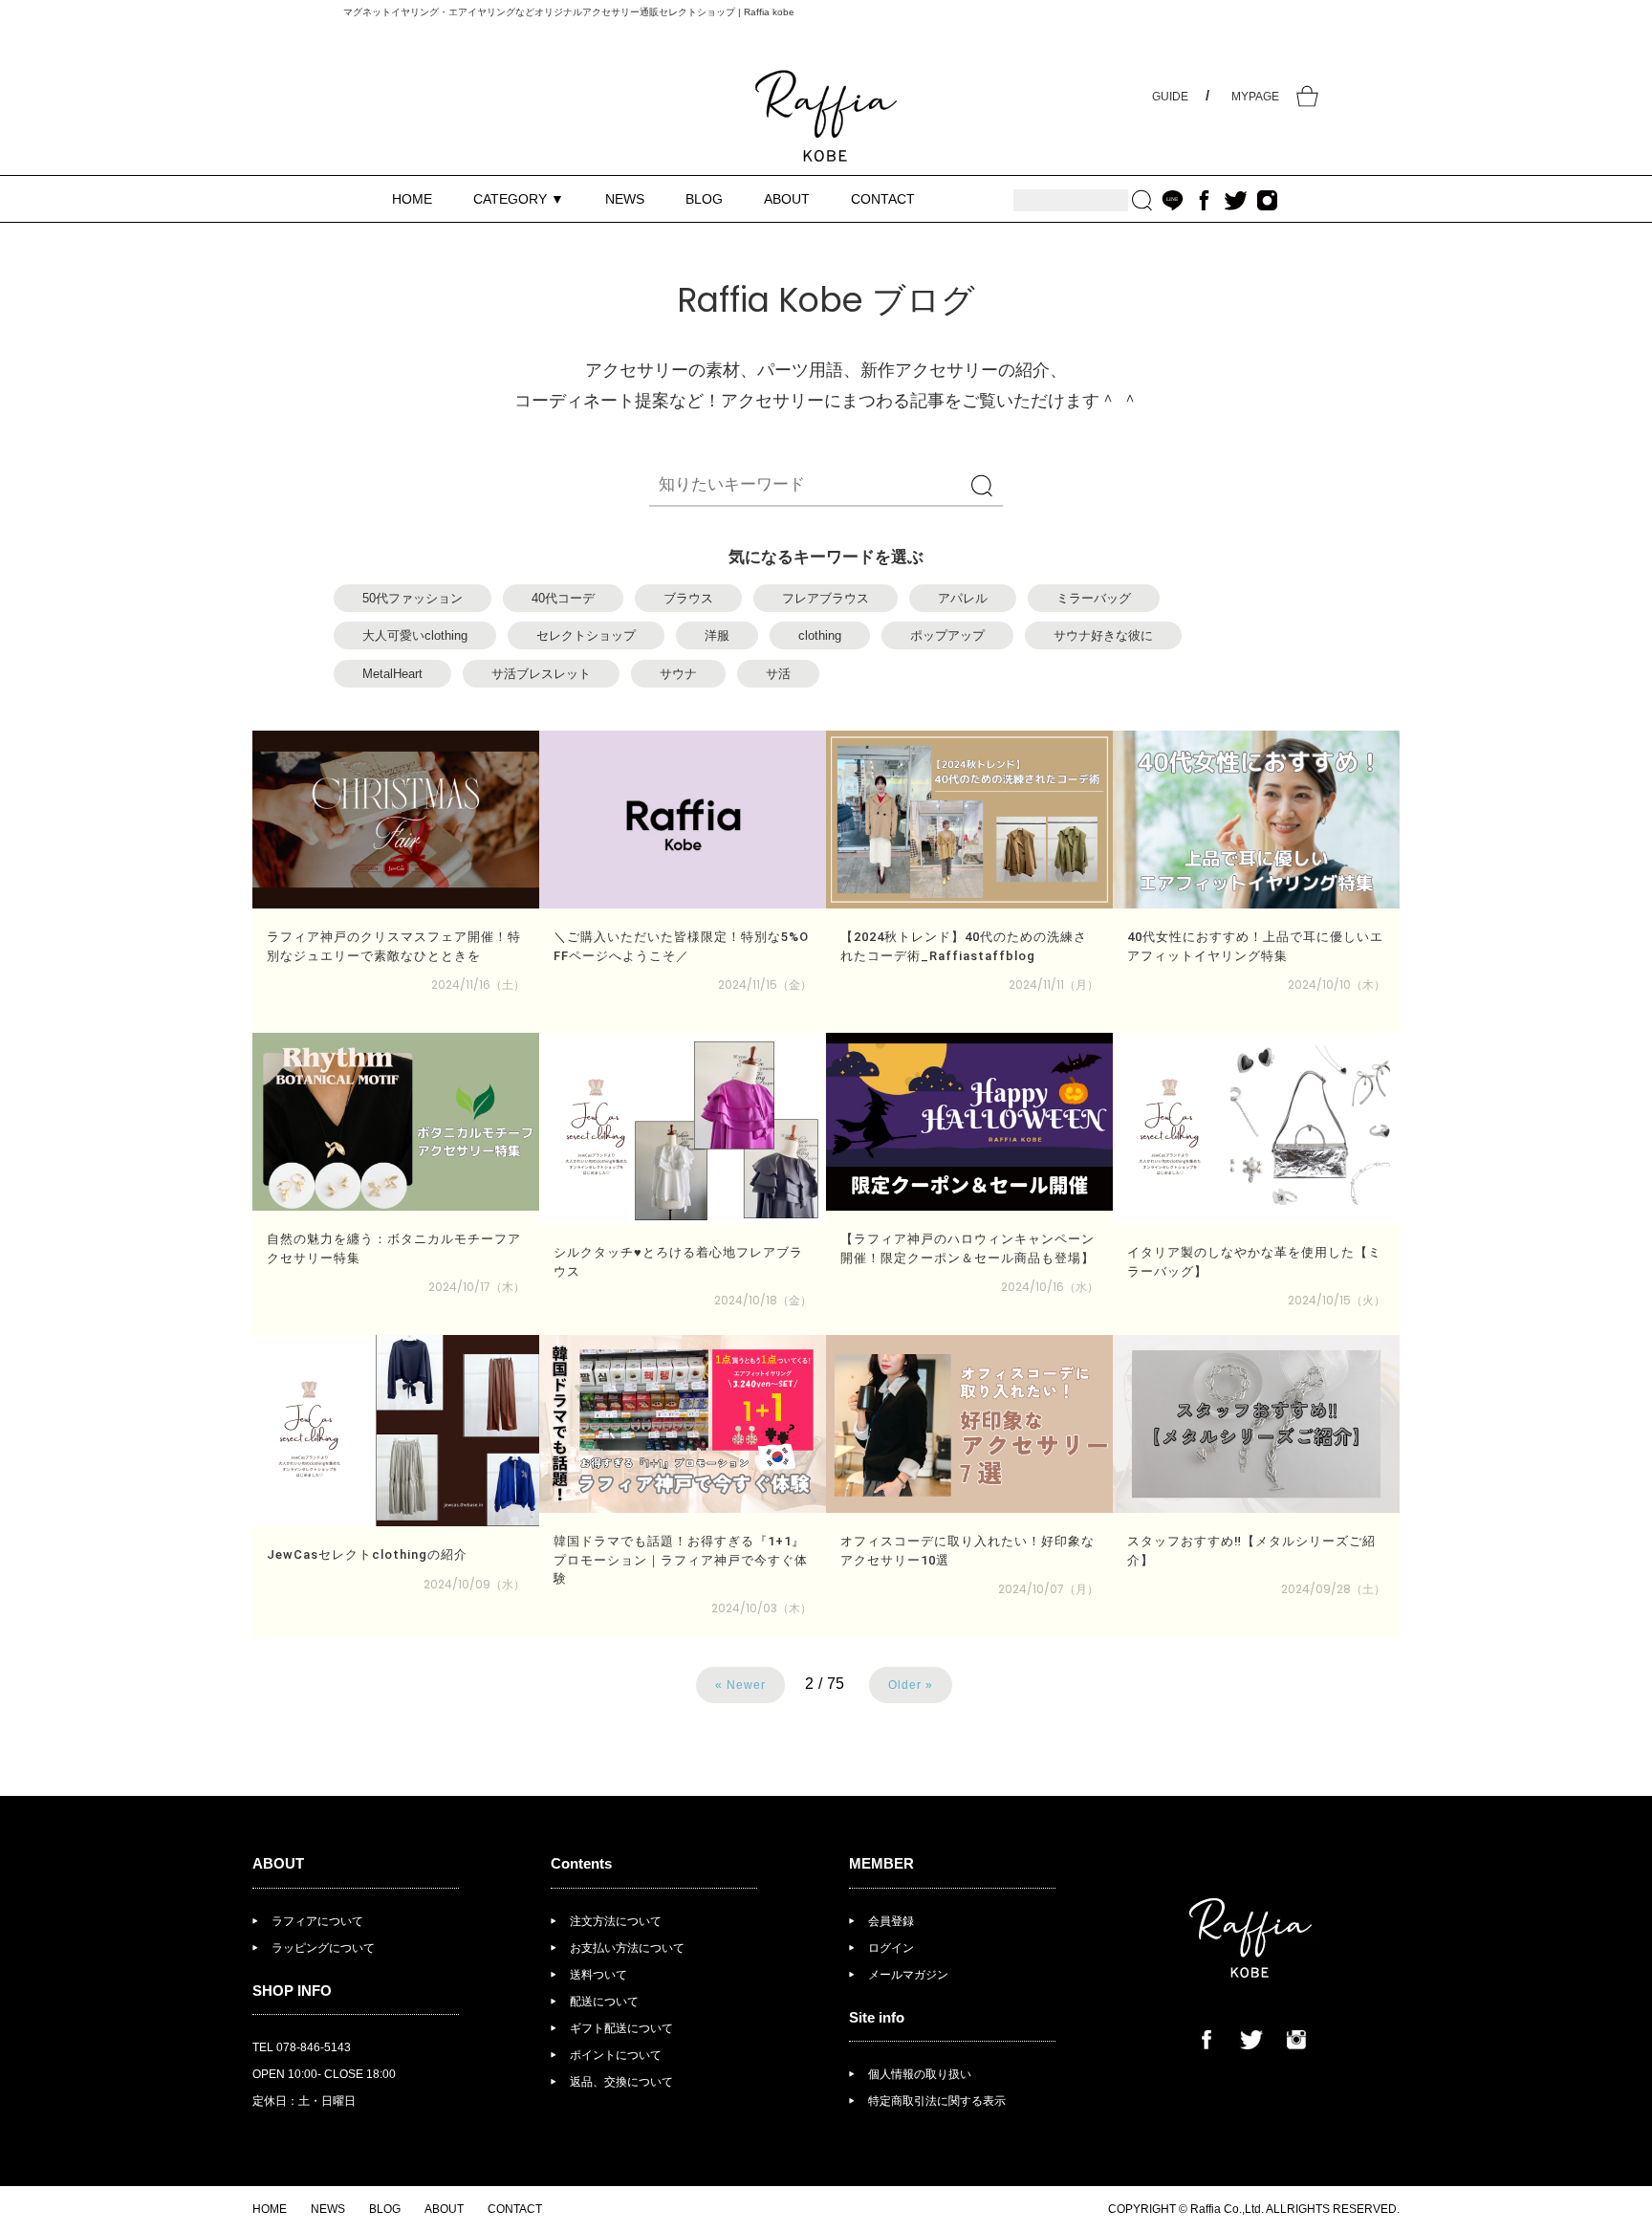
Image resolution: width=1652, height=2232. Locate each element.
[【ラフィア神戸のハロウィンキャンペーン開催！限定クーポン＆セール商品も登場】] (969, 1122)
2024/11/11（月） (1054, 985)
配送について (604, 2002)
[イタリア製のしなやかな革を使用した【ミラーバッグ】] (1256, 1128)
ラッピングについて (323, 1948)
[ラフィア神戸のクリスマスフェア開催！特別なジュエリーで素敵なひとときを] (396, 820)
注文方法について (616, 1921)
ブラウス (688, 598)
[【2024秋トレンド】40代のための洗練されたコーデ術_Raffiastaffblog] (969, 820)
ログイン (891, 1948)
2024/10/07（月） (1048, 1589)
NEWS (625, 199)
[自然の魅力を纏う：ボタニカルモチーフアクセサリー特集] (396, 1122)
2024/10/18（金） (763, 1300)
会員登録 (891, 1921)
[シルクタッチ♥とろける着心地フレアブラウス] (683, 1128)
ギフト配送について (621, 2028)
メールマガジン (908, 1975)
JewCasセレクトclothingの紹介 (367, 1554)
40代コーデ (563, 598)
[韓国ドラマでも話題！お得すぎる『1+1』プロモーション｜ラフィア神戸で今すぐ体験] (683, 1424)
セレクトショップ (586, 635)
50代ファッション (413, 598)
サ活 (778, 674)
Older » (911, 1685)
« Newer (740, 1685)
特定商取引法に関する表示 (937, 2101)
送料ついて (598, 1975)
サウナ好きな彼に (1103, 635)
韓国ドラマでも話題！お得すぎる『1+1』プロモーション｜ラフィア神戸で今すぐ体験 (681, 1560)
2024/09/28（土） (1333, 1589)
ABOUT (787, 199)
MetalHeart (392, 674)
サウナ (678, 674)
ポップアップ (947, 635)
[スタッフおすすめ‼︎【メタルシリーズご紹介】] (1256, 1424)
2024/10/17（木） (477, 1287)
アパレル (963, 598)
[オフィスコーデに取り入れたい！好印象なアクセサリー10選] (969, 1424)
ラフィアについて (317, 1921)
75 (836, 1684)
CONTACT (883, 199)
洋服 (717, 635)
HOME (412, 199)
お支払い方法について (627, 1948)
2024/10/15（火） (1337, 1300)
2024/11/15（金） (765, 985)
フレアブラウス (826, 598)
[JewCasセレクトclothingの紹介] (396, 1431)
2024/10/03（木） (761, 1608)
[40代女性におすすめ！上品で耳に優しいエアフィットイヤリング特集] (1256, 820)
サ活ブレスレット (541, 674)
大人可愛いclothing (415, 635)
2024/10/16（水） (1050, 1287)
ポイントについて (616, 2055)
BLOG (704, 199)
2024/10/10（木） (1337, 985)
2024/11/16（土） (478, 985)
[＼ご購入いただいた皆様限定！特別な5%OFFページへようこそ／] (683, 820)
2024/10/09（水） (474, 1584)
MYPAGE (1255, 97)
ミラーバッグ (1094, 598)
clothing (820, 635)
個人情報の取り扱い (920, 2074)
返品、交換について (621, 2082)
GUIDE (1170, 97)
